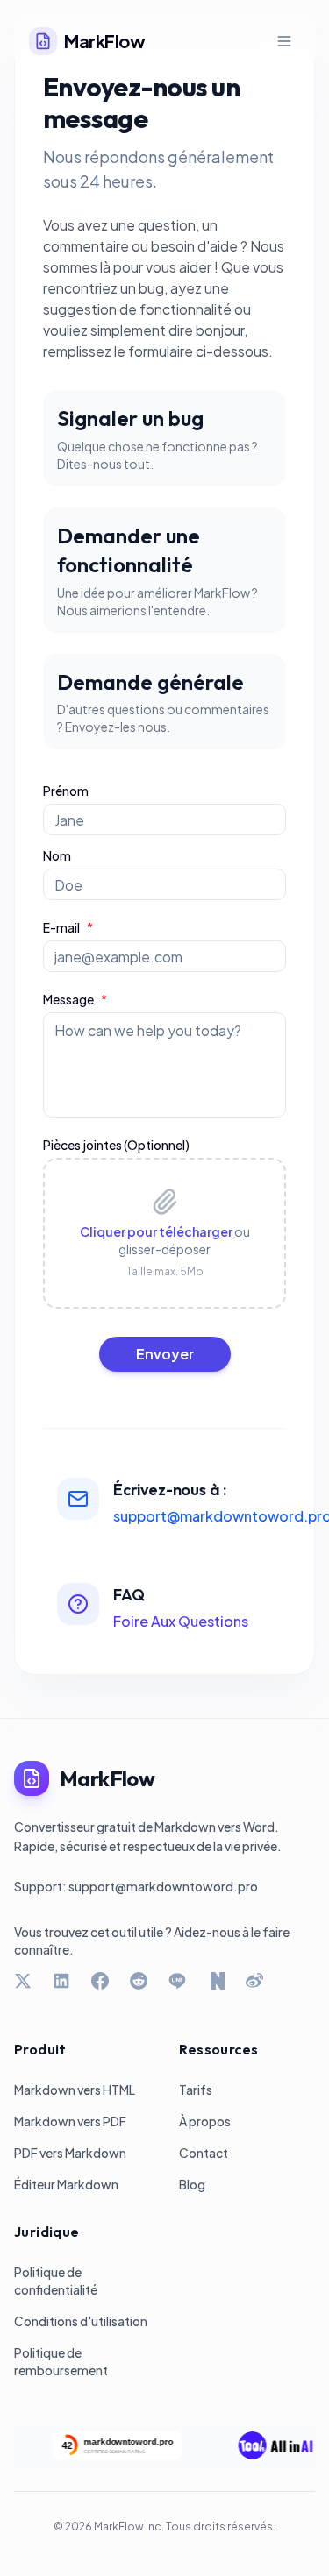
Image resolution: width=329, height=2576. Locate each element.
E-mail (68, 927)
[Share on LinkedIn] (61, 1981)
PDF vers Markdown (70, 2153)
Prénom (66, 791)
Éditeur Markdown (66, 2184)
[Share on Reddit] (139, 1981)
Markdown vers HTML (75, 2090)
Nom (57, 855)
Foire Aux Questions (181, 1621)
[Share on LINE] (177, 1981)
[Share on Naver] (216, 1981)
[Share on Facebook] (100, 1981)
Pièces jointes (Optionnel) (116, 1145)
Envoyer (165, 1354)
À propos (205, 2121)
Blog (192, 2184)
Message (75, 999)
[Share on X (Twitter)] (23, 1981)
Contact (204, 2153)
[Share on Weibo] (254, 1981)
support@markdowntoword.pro (163, 1886)
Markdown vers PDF (70, 2121)
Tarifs (196, 2090)
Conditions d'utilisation (81, 2321)
